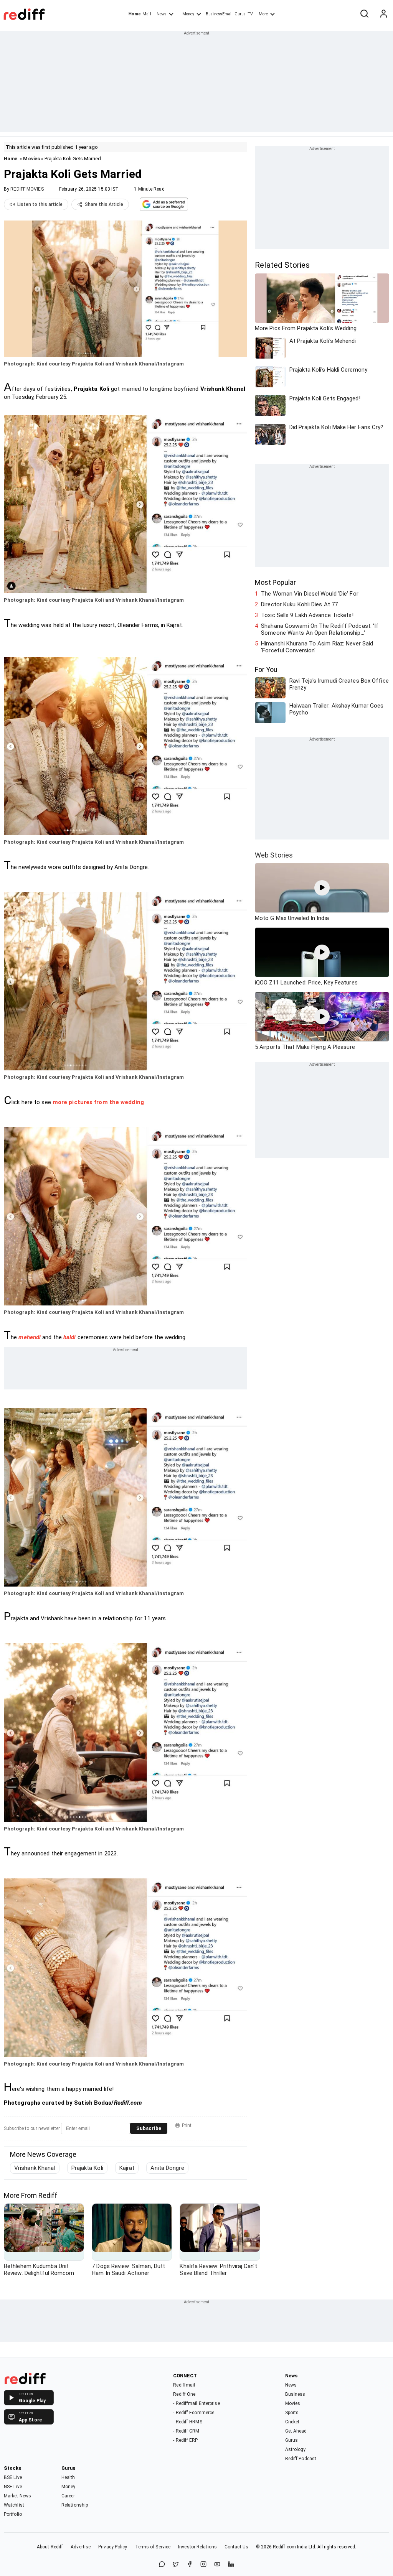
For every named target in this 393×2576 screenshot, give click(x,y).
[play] (322, 888)
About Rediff (50, 2547)
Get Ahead (296, 2431)
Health (68, 2477)
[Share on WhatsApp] (162, 2565)
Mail (147, 14)
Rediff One (184, 2394)
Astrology (296, 2449)
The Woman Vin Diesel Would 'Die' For (310, 594)
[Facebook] (190, 2565)
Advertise (81, 2547)
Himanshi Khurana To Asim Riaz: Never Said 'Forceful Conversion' (317, 647)
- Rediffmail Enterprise (196, 2403)
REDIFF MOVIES (27, 189)
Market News (17, 2496)
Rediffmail (184, 2385)
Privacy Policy (113, 2547)
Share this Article (104, 204)
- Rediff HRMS (187, 2422)
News (162, 14)
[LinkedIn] (231, 2565)
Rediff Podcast (301, 2459)
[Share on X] (176, 2565)
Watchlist (14, 2505)
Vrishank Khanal (35, 2168)
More (263, 14)
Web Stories (274, 855)
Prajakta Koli (87, 2168)
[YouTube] (217, 2565)
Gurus (240, 14)
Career (68, 2496)
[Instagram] (203, 2565)
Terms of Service (153, 2547)
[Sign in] (383, 14)
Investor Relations (197, 2547)
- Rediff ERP (185, 2440)
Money (188, 14)
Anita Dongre (167, 2168)
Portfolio (13, 2514)
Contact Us (236, 2547)
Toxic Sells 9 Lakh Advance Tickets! (307, 615)
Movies (31, 159)
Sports (292, 2413)
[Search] (364, 14)
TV (250, 14)
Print (187, 2125)
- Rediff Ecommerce (194, 2413)
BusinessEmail (219, 14)
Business (295, 2394)
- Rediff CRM (186, 2431)
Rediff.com (284, 2547)
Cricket (292, 2422)
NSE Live (13, 2487)
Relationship (75, 2505)
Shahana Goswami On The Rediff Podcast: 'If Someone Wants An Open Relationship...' (320, 629)
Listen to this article (40, 204)
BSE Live (13, 2477)
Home (135, 14)
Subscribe (149, 2128)
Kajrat (127, 2168)
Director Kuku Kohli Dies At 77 (299, 604)
